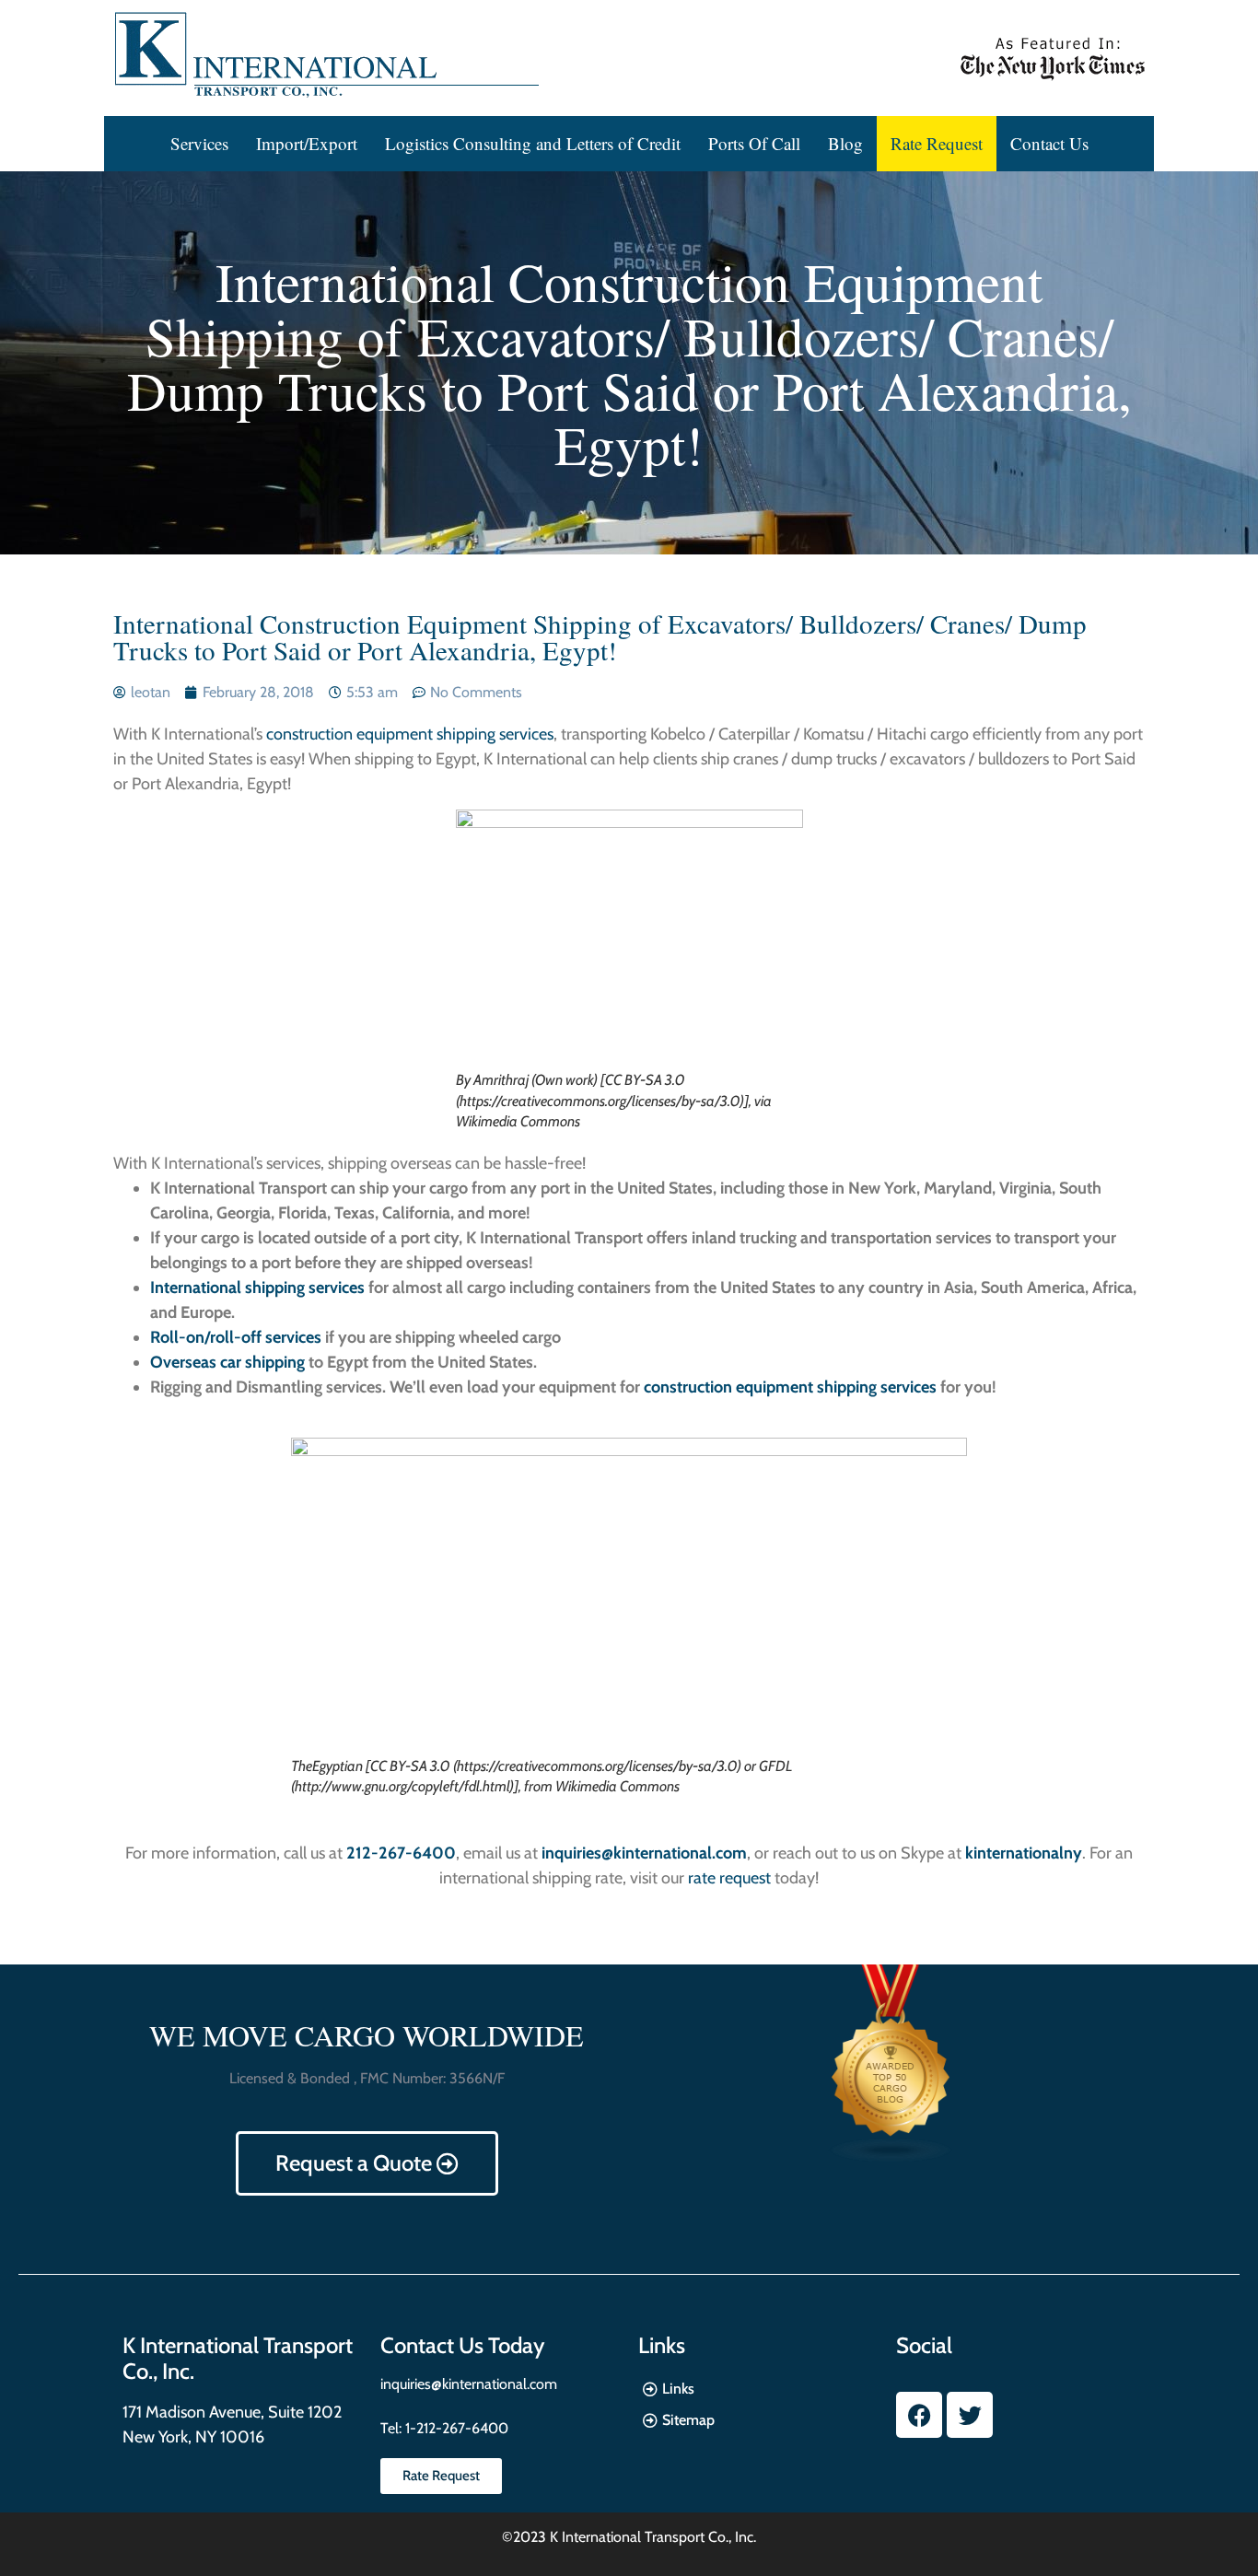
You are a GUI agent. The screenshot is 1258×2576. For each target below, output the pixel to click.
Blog (845, 143)
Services (199, 143)
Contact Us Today (462, 2345)
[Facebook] (919, 2415)
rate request (729, 1878)
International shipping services (257, 1288)
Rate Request (937, 143)
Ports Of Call (754, 143)
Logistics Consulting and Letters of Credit (533, 143)
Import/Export (307, 143)
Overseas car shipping (227, 1362)
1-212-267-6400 (455, 2428)
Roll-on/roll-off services (236, 1337)
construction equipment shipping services (410, 734)
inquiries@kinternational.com (469, 2384)
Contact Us (1049, 143)
